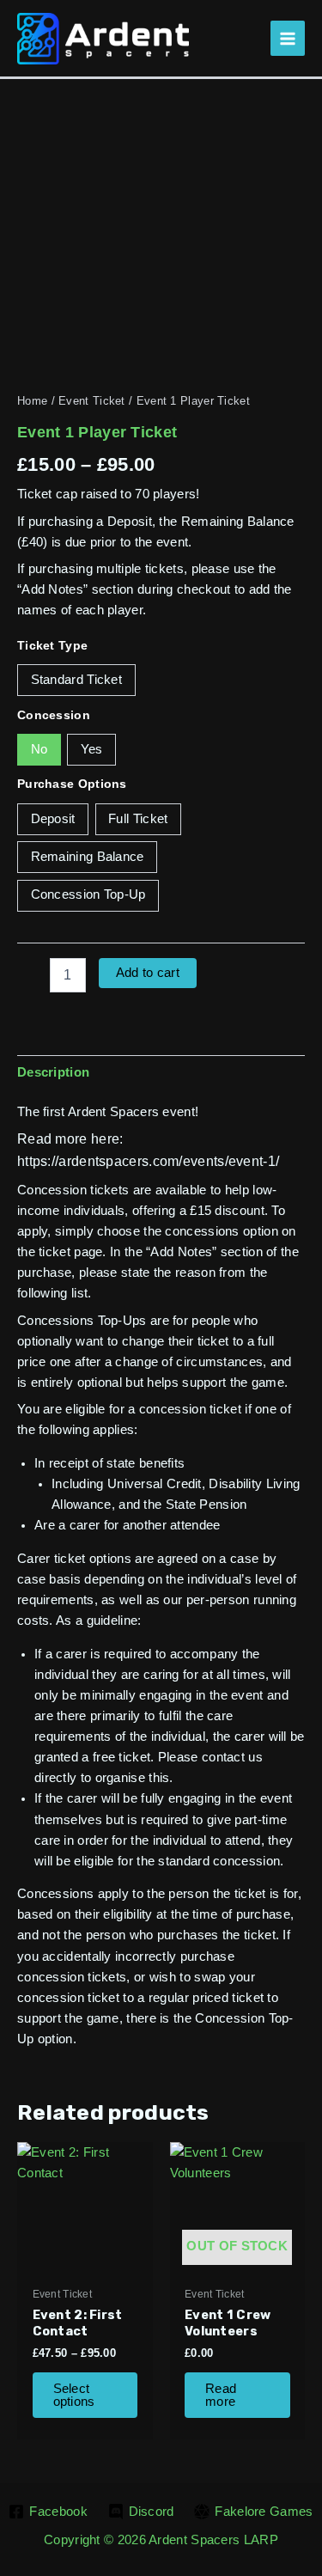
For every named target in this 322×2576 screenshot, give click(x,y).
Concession (54, 715)
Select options (74, 2395)
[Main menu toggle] (288, 38)
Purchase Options (72, 784)
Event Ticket (92, 401)
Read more (221, 2395)
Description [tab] (53, 1072)
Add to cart (148, 973)
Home (32, 401)
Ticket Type (52, 645)
